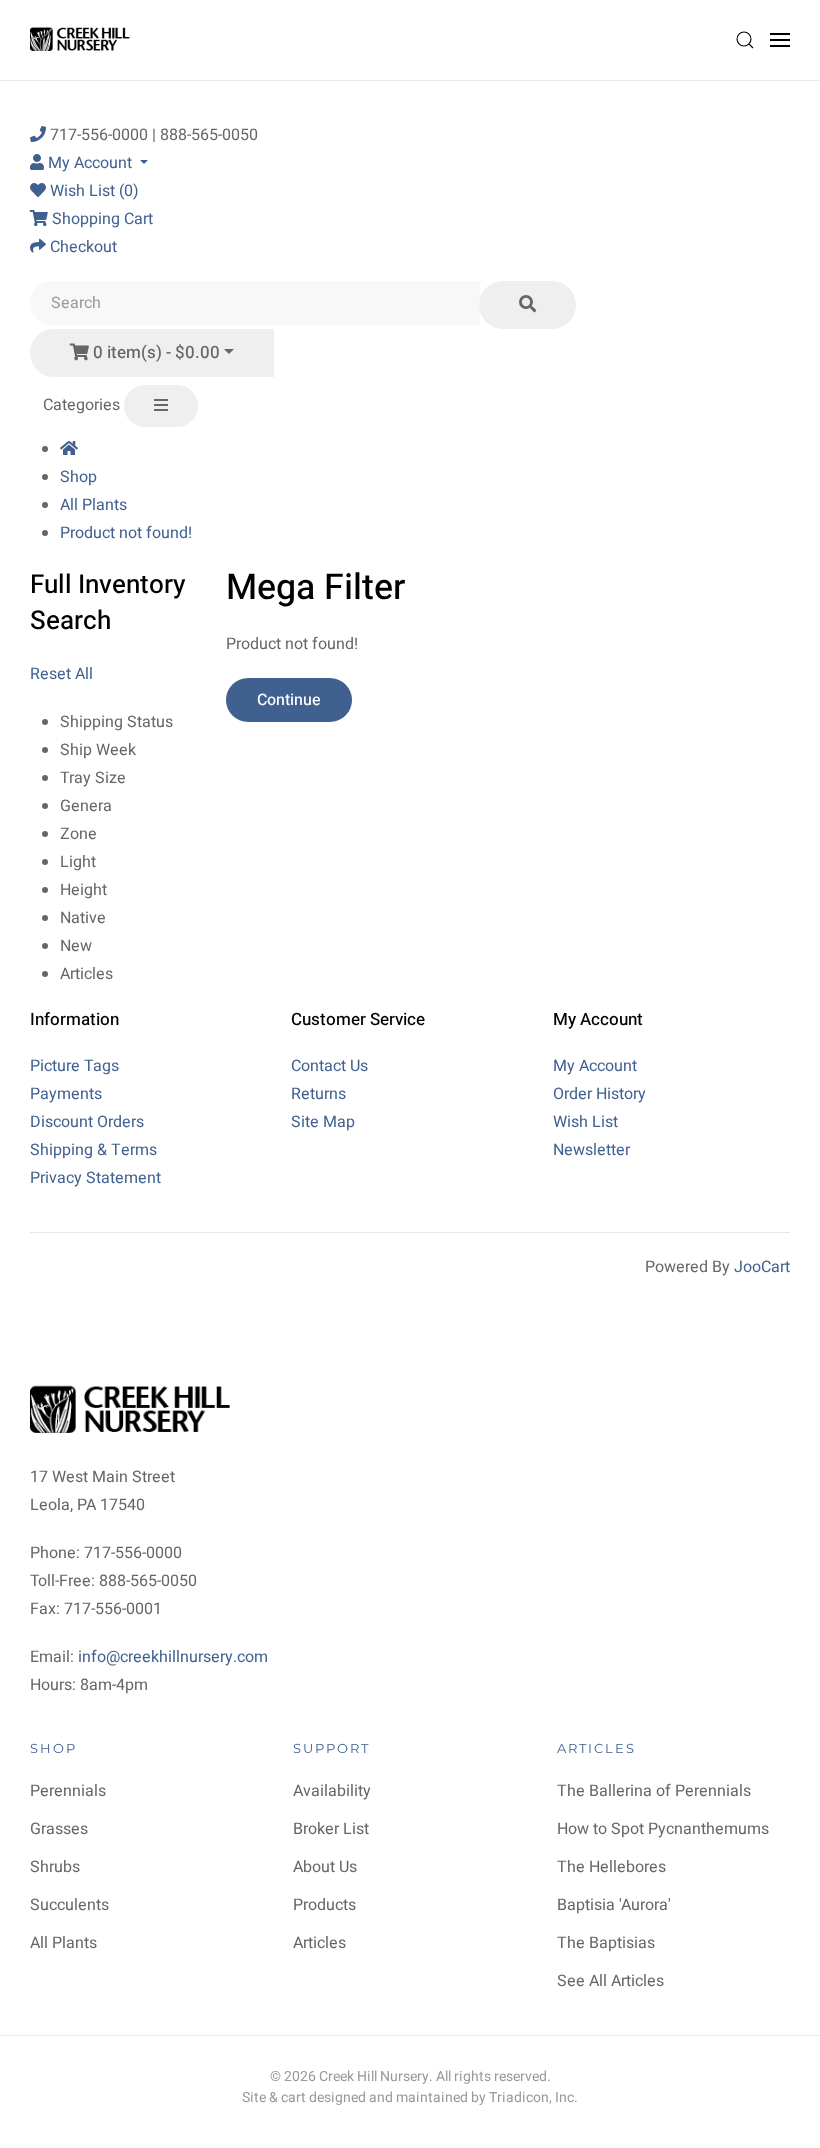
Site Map (323, 1122)
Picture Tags (74, 1066)
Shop (78, 477)
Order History (599, 1094)
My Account (595, 1066)
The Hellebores (611, 1867)
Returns (318, 1094)
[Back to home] (82, 40)
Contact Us (329, 1066)
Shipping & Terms (93, 1150)
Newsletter (591, 1150)
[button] (745, 40)
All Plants (93, 505)
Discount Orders (87, 1122)
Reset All (61, 674)
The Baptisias (606, 1943)
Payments (66, 1094)
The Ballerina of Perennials (654, 1791)
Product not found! (126, 533)
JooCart (762, 1267)
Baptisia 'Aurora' (614, 1905)
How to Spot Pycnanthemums (663, 1829)
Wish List (585, 1122)
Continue (289, 700)
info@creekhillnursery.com (173, 1657)
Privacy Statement (95, 1178)
